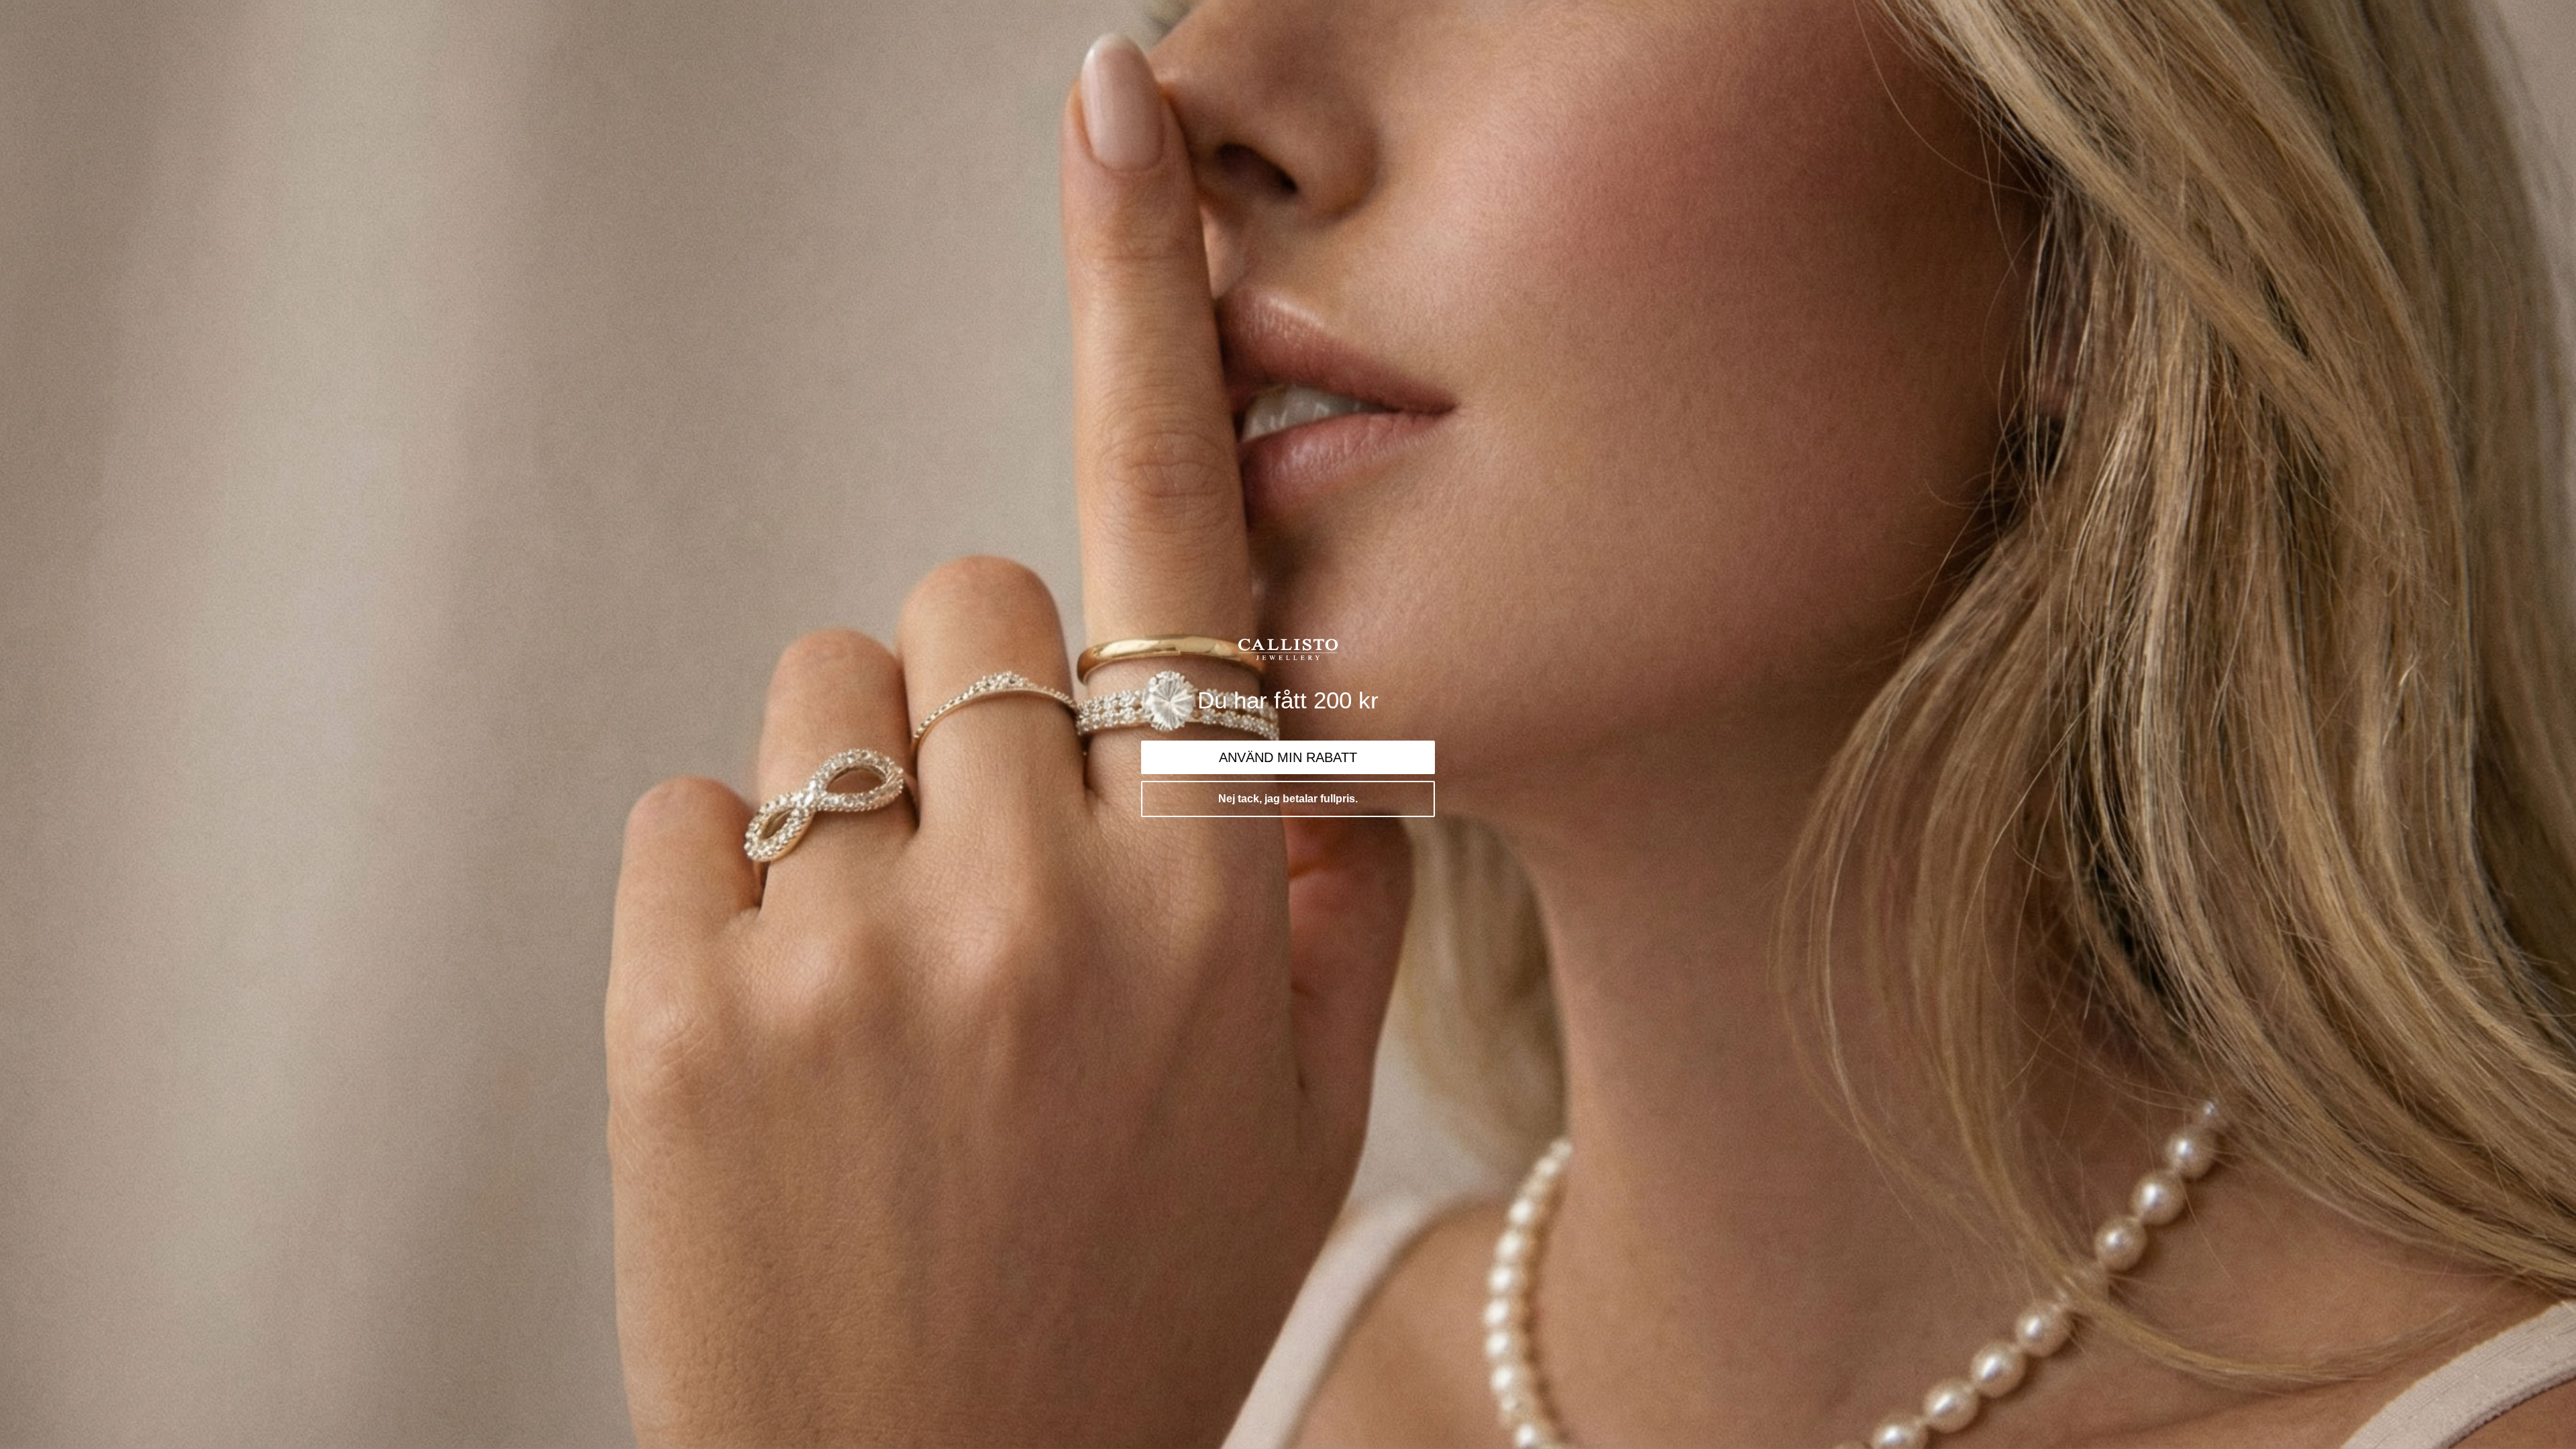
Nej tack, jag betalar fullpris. (1288, 799)
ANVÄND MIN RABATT (1288, 757)
